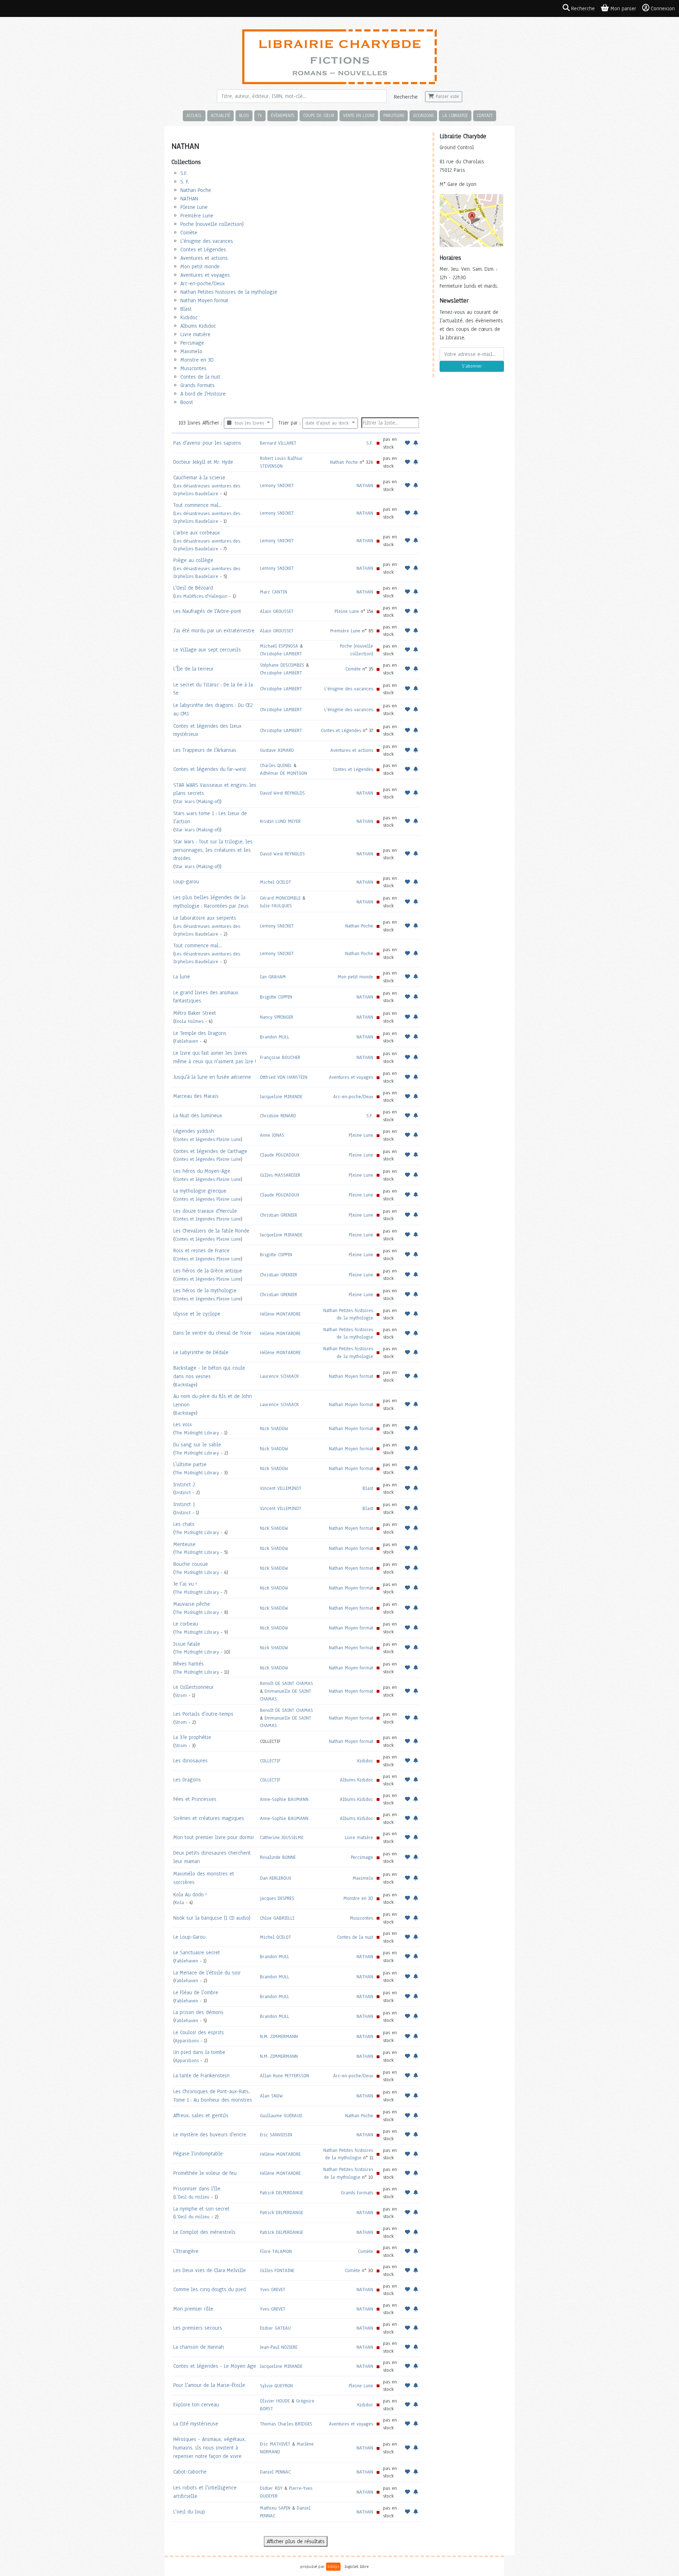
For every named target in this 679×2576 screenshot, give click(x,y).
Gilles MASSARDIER (280, 1175)
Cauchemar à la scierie (199, 478)
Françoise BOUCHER (280, 1057)
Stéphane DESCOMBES (282, 665)
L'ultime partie (190, 1464)
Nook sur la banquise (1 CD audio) (212, 1918)
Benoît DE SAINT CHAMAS (286, 1683)
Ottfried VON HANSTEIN (284, 1077)
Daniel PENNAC (275, 2472)
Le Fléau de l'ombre (196, 1992)
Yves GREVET (273, 2290)
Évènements (283, 115)
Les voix (183, 1424)
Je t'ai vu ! (185, 1584)
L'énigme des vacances (207, 241)
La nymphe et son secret (201, 2209)
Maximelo (191, 351)
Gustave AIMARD (277, 750)
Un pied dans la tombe (199, 2052)
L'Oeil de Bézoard (193, 588)
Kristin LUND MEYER (280, 821)
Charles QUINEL (276, 765)
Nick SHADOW (274, 1428)
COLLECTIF (270, 1761)
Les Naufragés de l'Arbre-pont (207, 611)
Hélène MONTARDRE (280, 1314)
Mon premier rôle (193, 2309)
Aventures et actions (204, 258)
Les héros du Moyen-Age (202, 1171)
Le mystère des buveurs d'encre (210, 2135)
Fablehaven (186, 1041)
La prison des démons (198, 2012)
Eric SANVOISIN (276, 2135)
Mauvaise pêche (192, 1604)
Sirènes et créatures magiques (209, 1818)
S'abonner (472, 366)
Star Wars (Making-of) (197, 801)
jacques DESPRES (277, 1898)
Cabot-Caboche (190, 2472)
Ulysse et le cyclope (197, 1314)
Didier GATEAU (275, 2328)
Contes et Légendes (203, 250)
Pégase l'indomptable (198, 2154)
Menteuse (184, 1544)
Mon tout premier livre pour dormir (214, 1837)
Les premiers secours (198, 2328)
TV (260, 115)
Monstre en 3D (197, 360)
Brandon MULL (275, 1037)
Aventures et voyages (205, 275)
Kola (179, 1902)
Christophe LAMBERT (281, 654)
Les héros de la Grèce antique (208, 1271)
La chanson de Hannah (199, 2347)
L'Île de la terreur (193, 669)
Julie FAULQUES (276, 906)
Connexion (663, 8)
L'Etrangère (186, 2251)
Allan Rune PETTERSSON (285, 2076)
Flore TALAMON (276, 2251)
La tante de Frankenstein (201, 2076)
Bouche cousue (191, 1564)
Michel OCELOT (275, 882)
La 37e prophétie (192, 1737)
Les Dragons (187, 1780)
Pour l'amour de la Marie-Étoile (209, 2385)
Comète (189, 233)
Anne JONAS (272, 1135)
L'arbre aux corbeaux (197, 533)
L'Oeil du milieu (192, 2197)
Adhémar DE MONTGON (283, 773)
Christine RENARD (278, 1116)
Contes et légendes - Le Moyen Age (215, 2366)
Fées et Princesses (195, 1799)
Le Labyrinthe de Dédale (201, 1352)
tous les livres (248, 423)
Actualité (220, 115)
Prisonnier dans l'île (197, 2189)
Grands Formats (198, 385)
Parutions (394, 115)
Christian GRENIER (278, 1215)
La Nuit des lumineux (198, 1116)
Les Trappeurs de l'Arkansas (205, 750)
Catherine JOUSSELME (282, 1837)
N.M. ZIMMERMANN (279, 2036)
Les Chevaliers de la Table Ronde (211, 1231)
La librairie (455, 115)
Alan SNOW (271, 2096)
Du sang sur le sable (197, 1445)
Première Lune (197, 216)
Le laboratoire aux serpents (205, 918)
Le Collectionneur (193, 1687)
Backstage (185, 1385)
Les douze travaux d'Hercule (205, 1211)
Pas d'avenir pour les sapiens (207, 443)
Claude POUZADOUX (280, 1155)
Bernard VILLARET (278, 443)
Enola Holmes (189, 1021)
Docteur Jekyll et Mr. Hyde (203, 462)
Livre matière (195, 334)
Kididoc (189, 317)
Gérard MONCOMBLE (280, 898)
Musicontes (193, 368)
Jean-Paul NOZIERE (279, 2347)
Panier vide (446, 96)
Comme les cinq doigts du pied (210, 2289)
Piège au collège (193, 560)
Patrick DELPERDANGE (282, 2193)
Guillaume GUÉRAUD (281, 2116)
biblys (333, 2566)
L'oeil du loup (189, 2512)
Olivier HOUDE (275, 2401)
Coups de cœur (319, 115)
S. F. (185, 182)
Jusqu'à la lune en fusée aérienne (212, 1077)
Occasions (423, 115)
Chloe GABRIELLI (277, 1918)
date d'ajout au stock (328, 423)
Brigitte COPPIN (276, 997)
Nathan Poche (196, 190)
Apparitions (187, 2041)
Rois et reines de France (201, 1251)
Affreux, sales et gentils (201, 2115)
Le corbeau (186, 1624)
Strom (181, 1695)
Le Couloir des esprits (199, 2032)
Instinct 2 (184, 1485)
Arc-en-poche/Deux (203, 283)
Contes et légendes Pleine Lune (208, 1139)
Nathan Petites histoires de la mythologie (229, 292)
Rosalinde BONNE (278, 1857)
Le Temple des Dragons (200, 1033)
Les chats (184, 1524)
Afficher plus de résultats (296, 2541)
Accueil (194, 115)
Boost (187, 402)
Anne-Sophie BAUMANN (284, 1799)
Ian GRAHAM (273, 977)
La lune (182, 977)
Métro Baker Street (195, 1013)
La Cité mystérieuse (196, 2424)
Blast (186, 309)
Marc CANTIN (274, 592)
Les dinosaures (190, 1761)
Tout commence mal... (198, 505)
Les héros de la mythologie (205, 1290)
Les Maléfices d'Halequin (201, 596)
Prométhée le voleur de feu (205, 2173)
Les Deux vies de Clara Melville (210, 2270)
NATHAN (189, 199)
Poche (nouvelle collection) (212, 224)
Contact (485, 115)
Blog (244, 115)
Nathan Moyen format (204, 300)
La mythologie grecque (200, 1191)
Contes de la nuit (200, 377)
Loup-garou (186, 882)
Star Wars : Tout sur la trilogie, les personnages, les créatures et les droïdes (213, 850)
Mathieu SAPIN (275, 2508)
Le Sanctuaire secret (197, 1953)
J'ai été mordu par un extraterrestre (214, 631)
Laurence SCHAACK (279, 1376)
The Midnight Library (197, 1433)
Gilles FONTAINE (277, 2270)
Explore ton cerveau (196, 2405)
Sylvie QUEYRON (276, 2386)
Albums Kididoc (198, 326)
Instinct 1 (184, 1504)
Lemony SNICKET (277, 485)
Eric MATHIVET (275, 2444)
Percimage (192, 343)
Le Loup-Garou (189, 1937)
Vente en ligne (359, 115)
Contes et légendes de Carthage (210, 1151)
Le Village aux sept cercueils (207, 650)
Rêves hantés (188, 1664)
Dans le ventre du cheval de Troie (212, 1333)
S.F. (184, 173)
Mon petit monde (200, 267)
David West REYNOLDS (282, 793)
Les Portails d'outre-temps (203, 1714)
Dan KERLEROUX (276, 1878)
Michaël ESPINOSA (279, 646)
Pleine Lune (194, 207)
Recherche (406, 97)
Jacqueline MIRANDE (281, 1097)
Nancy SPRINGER (277, 1017)
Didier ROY (271, 2488)
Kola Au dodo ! (190, 1895)
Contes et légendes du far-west (210, 769)
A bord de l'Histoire (203, 394)
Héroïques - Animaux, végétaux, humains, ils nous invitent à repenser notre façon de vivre (210, 2448)
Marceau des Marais (196, 1096)
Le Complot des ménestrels (204, 2232)
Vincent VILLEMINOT (281, 1488)
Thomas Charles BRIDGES (286, 2424)
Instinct (183, 1492)
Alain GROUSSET (277, 611)
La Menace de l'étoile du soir (207, 1973)
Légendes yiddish (194, 1131)
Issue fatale (187, 1644)
